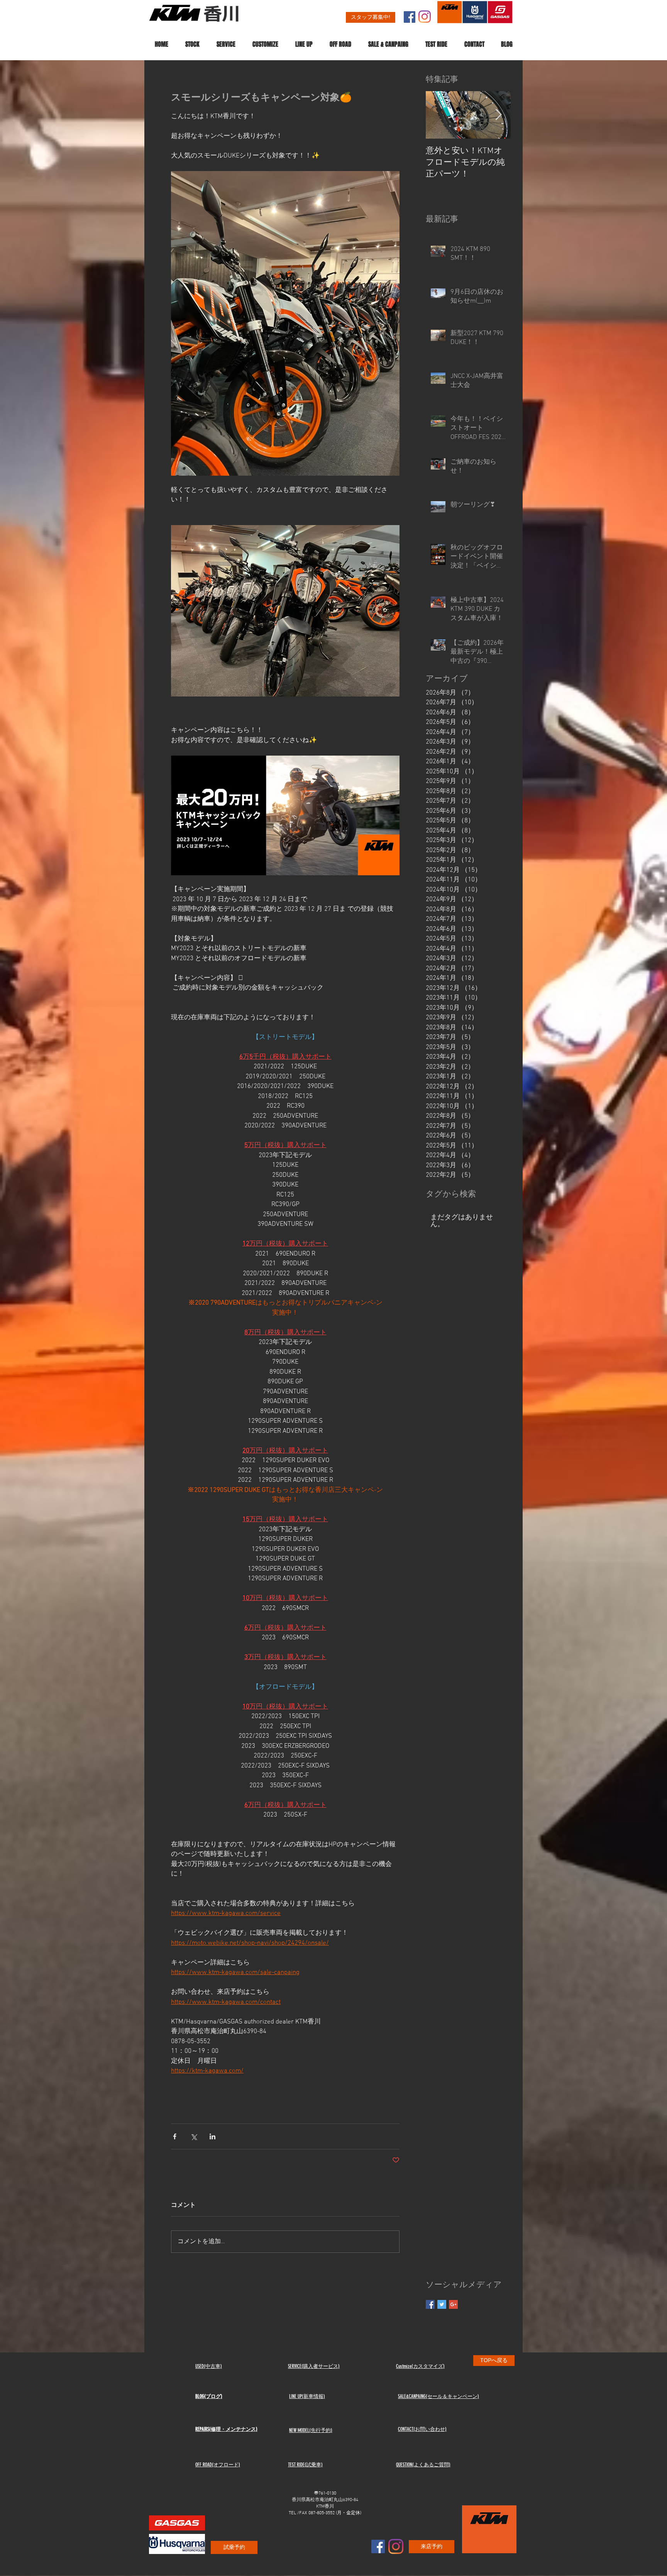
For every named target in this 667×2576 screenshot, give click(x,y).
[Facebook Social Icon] (410, 17)
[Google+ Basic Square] (453, 2304)
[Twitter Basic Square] (442, 2304)
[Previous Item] (438, 115)
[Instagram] (425, 17)
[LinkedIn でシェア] (212, 2136)
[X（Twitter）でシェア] (194, 2136)
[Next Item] (498, 115)
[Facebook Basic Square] (430, 2304)
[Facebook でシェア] (175, 2136)
